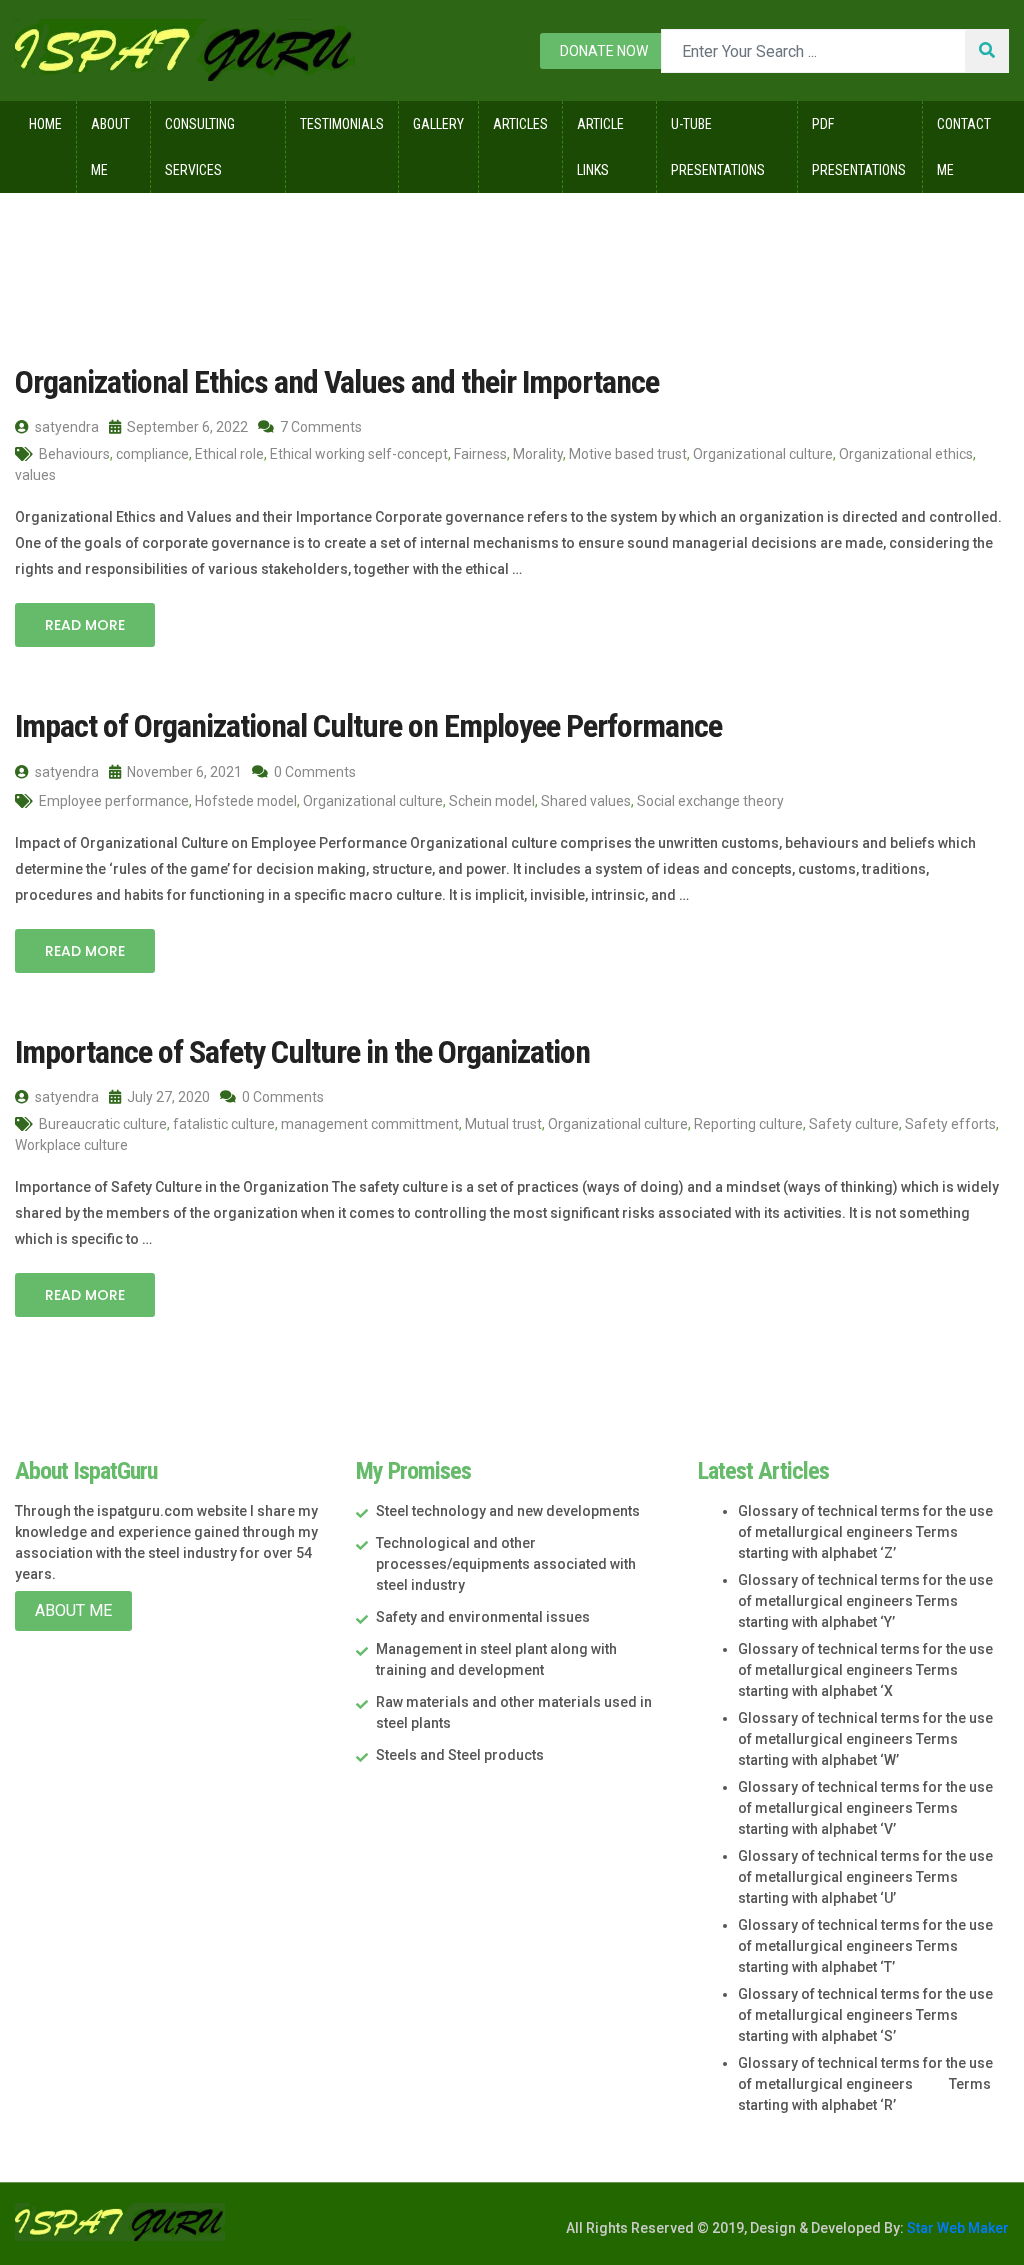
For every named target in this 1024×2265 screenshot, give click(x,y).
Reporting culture (748, 1124)
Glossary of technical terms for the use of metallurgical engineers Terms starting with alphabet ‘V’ (865, 1808)
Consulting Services (200, 147)
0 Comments (313, 772)
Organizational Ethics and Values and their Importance (337, 382)
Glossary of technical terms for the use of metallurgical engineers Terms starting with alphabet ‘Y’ (865, 1601)
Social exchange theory (710, 801)
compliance (152, 454)
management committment (370, 1124)
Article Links (600, 147)
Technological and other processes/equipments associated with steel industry (506, 1564)
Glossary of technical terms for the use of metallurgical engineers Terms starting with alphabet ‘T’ (865, 1946)
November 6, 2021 (183, 772)
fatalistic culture (224, 1124)
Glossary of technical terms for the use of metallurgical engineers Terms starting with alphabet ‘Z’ (865, 1532)
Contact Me (964, 147)
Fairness (480, 454)
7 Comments (319, 427)
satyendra (65, 427)
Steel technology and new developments (508, 1511)
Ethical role (229, 454)
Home (45, 124)
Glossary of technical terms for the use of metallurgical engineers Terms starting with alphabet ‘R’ (865, 2084)
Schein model (492, 801)
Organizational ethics (906, 454)
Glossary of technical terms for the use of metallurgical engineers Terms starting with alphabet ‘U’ (865, 1877)
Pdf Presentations (859, 147)
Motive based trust (628, 454)
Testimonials (342, 124)
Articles (520, 124)
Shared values (586, 801)
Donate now (604, 51)
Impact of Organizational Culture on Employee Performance (368, 726)
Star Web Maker (956, 2228)
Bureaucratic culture (103, 1124)
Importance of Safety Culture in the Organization (302, 1052)
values (35, 475)
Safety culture (854, 1124)
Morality (538, 454)
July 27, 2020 (167, 1097)
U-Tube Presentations (718, 147)
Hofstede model (246, 801)
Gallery (438, 124)
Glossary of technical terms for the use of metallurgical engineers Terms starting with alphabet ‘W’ (865, 1739)
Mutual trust (503, 1124)
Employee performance (114, 801)
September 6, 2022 (186, 427)
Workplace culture (71, 1145)
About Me (110, 147)
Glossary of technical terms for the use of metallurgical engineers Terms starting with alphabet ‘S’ (865, 2015)
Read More (85, 625)
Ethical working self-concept (359, 454)
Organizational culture (763, 454)
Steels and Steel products (460, 1755)
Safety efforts (950, 1124)
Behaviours (74, 454)
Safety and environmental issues (483, 1617)
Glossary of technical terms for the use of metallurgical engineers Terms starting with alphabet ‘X (865, 1670)
